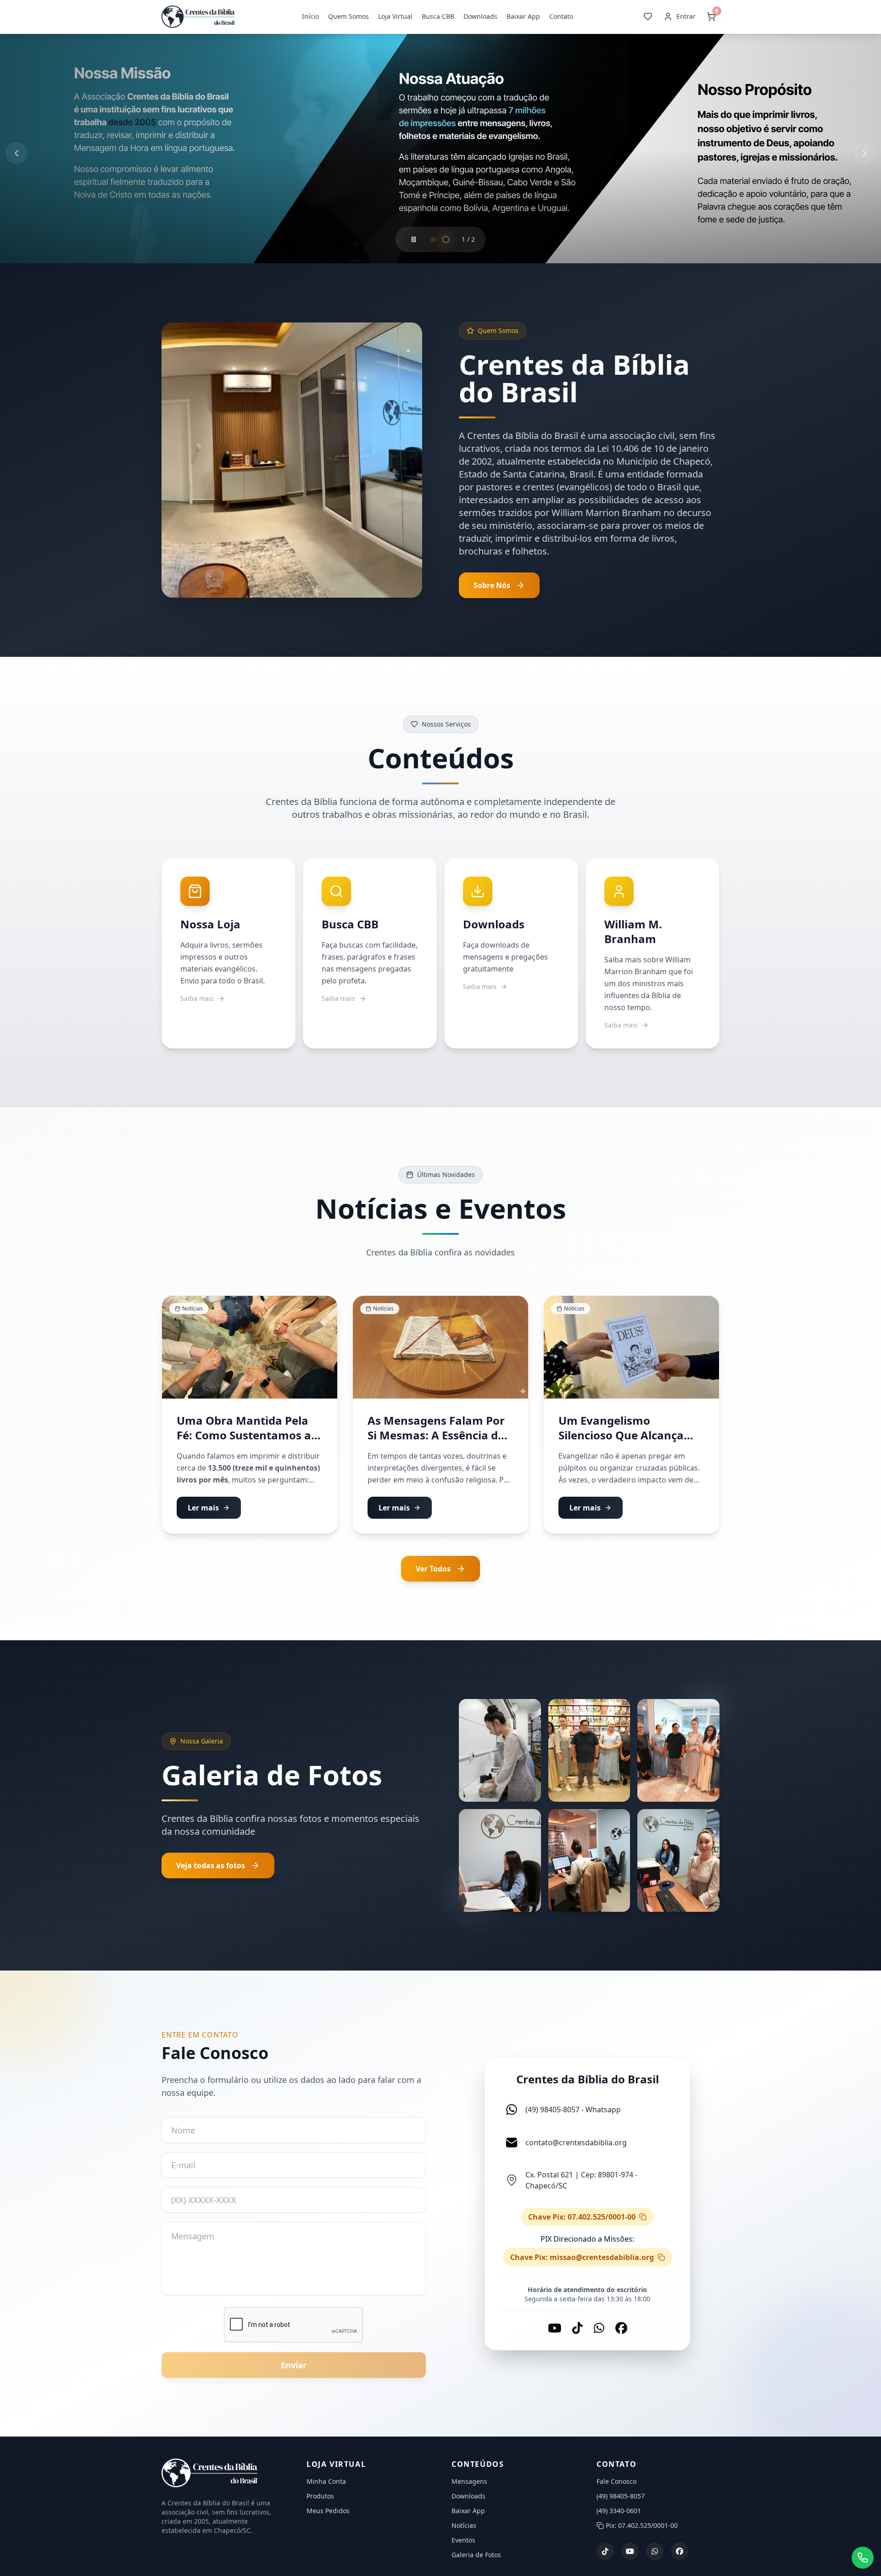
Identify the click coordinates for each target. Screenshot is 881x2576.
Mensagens (469, 2485)
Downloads (481, 18)
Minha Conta (326, 2485)
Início (311, 18)
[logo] (223, 2477)
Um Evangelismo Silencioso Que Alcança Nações (621, 1439)
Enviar (294, 2369)
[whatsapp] (655, 2555)
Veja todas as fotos (211, 1869)
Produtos (320, 2500)
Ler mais (203, 1511)
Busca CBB (438, 18)
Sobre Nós (492, 589)
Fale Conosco (616, 2485)
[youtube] (630, 2555)
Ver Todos (433, 1572)
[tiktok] (605, 2555)
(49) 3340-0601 (619, 2514)
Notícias (464, 2529)
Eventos (463, 2544)
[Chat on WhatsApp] (863, 2558)
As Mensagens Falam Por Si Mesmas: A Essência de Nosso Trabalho (436, 1439)
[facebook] (680, 2555)
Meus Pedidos (328, 2514)
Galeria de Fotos (476, 2558)
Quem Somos (349, 18)
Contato (562, 18)
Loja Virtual (396, 18)
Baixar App (524, 18)
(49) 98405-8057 (621, 2500)
